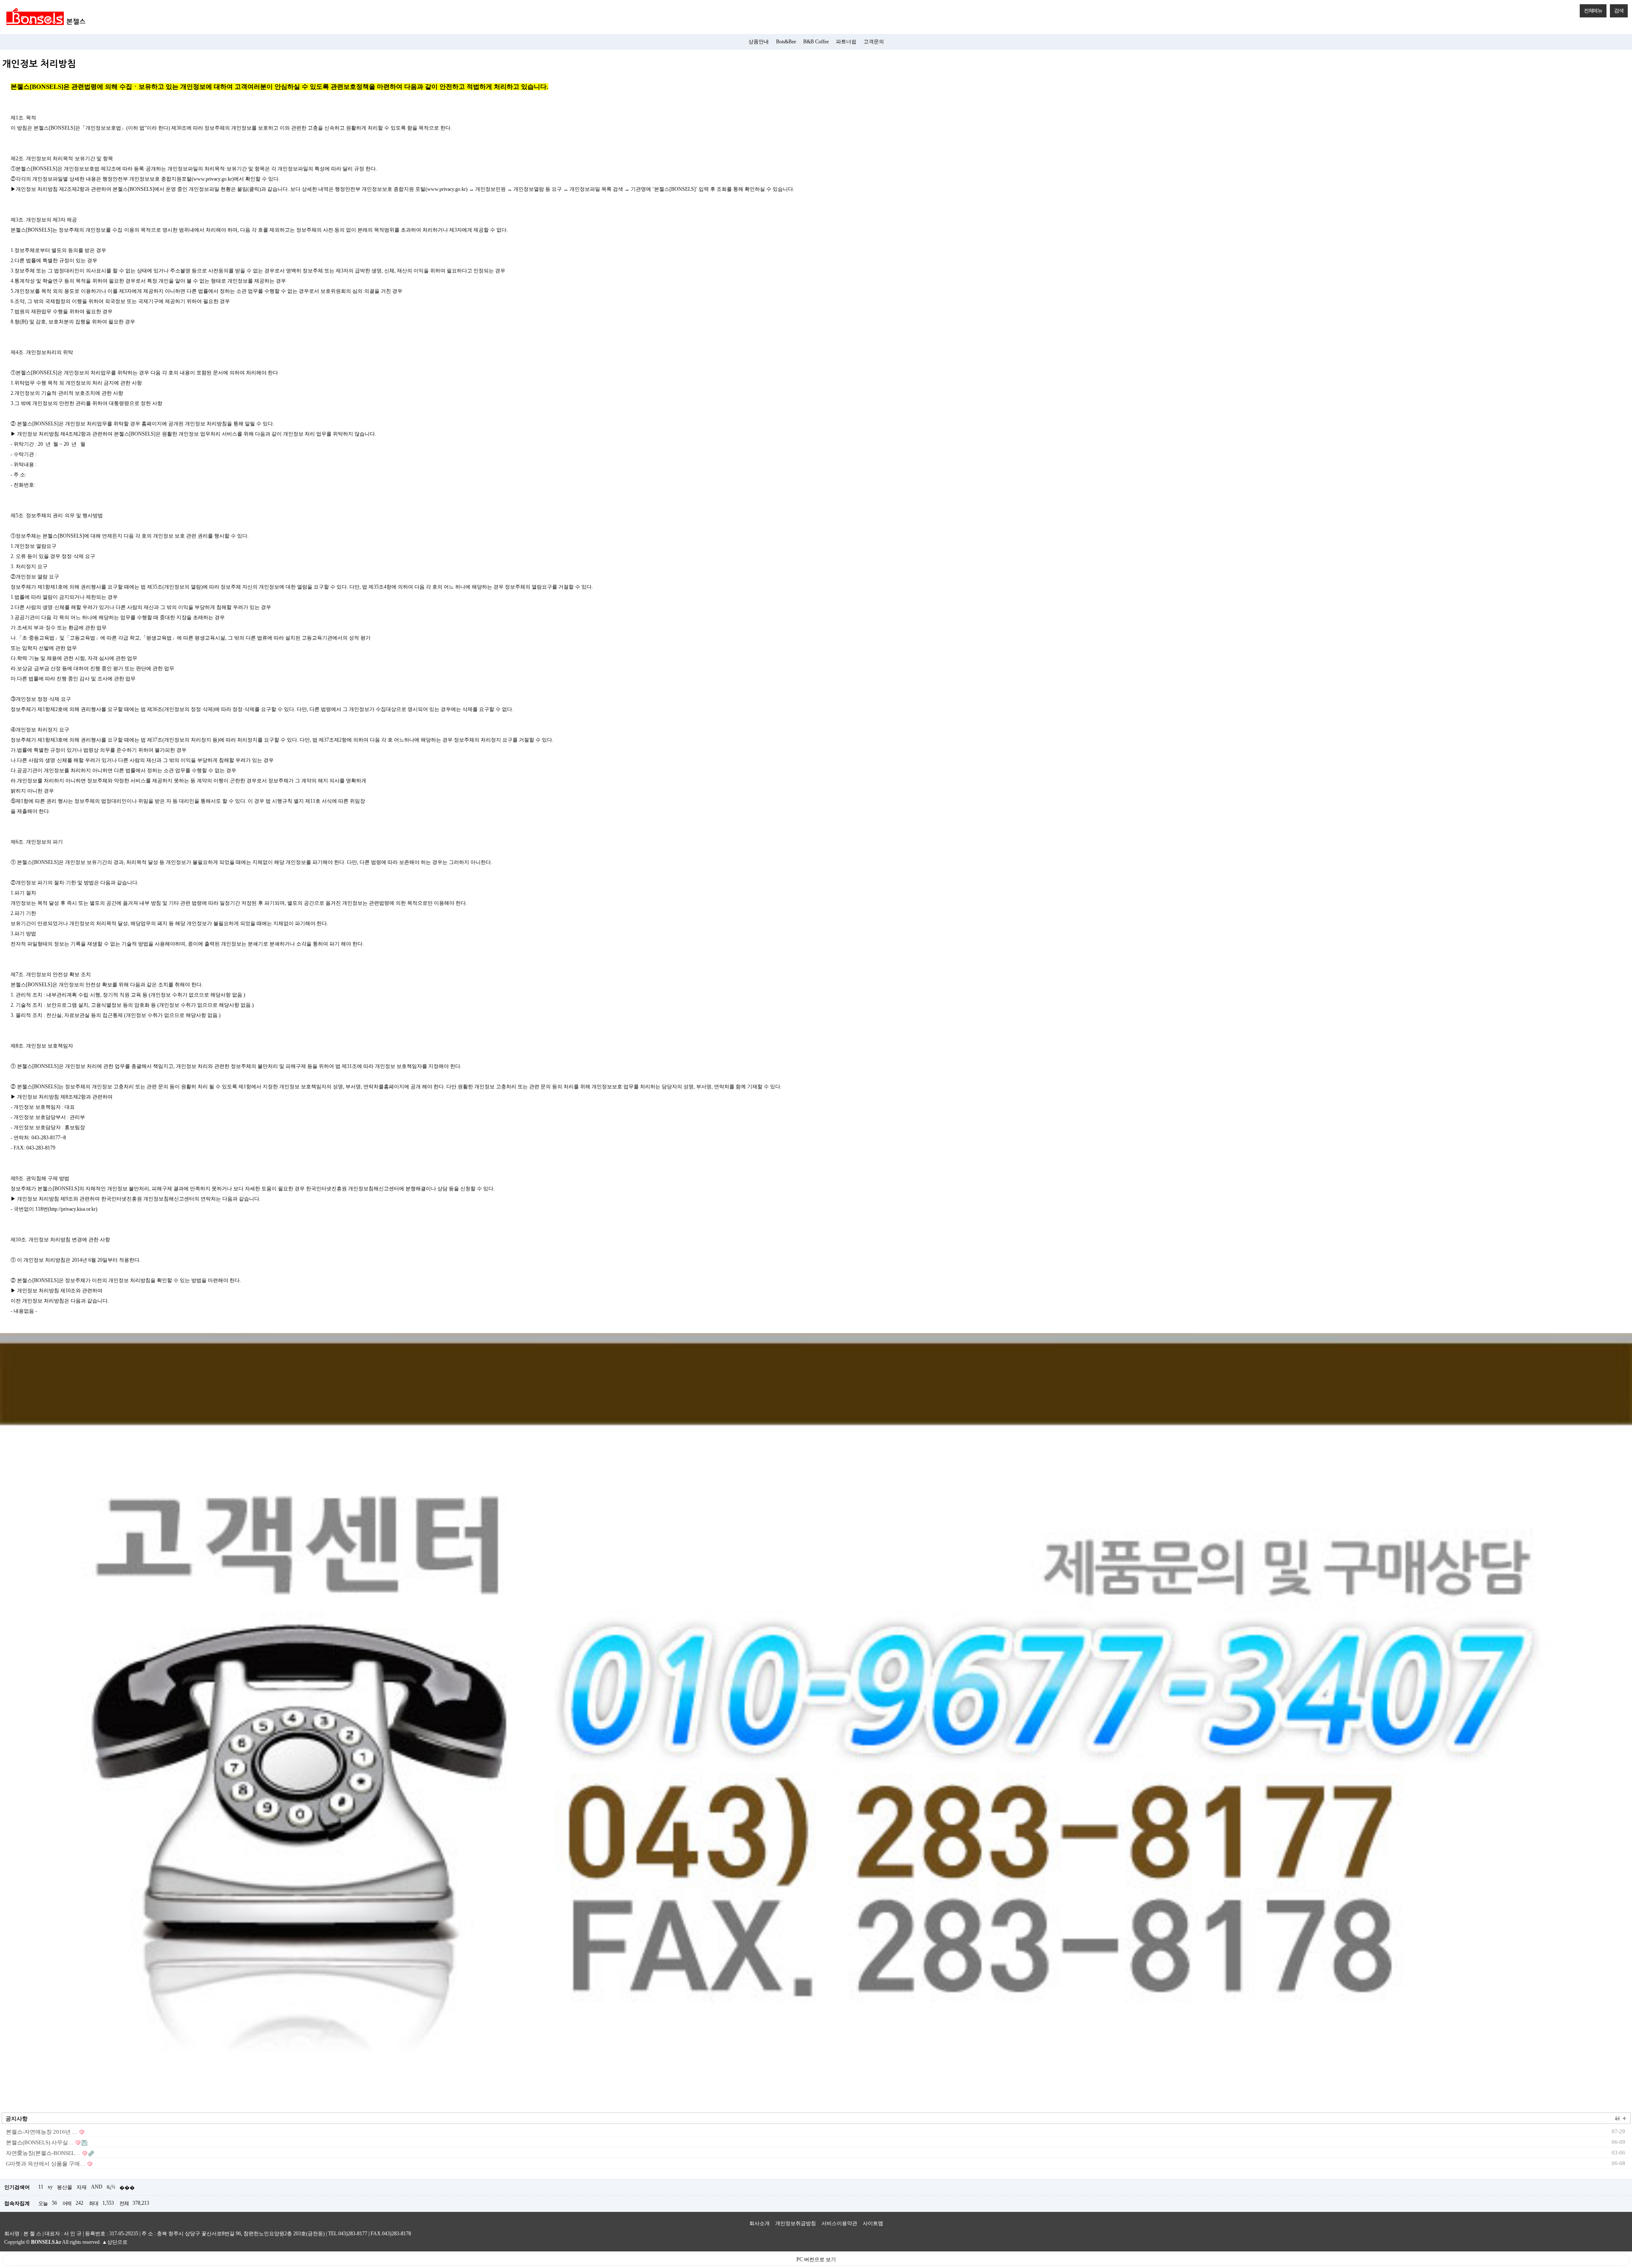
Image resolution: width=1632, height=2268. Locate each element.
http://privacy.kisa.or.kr (73, 1209)
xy (50, 2187)
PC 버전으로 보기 (816, 2260)
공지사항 (17, 2119)
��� (127, 2188)
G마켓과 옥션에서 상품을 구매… (46, 2164)
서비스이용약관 (839, 2223)
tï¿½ (111, 2187)
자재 (82, 2187)
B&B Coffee (816, 42)
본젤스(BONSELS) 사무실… (40, 2142)
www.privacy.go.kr (213, 179)
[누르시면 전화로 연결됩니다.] (816, 1719)
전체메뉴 (1593, 11)
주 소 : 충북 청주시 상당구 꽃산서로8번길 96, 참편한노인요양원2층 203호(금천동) (233, 2234)
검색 (1619, 11)
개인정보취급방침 (796, 2223)
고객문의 (874, 42)
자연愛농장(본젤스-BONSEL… (43, 2153)
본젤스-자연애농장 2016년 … (42, 2132)
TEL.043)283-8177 (348, 2234)
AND (97, 2187)
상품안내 (759, 42)
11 (41, 2187)
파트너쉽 (846, 42)
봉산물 (65, 2187)
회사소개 (759, 2223)
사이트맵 (873, 2223)
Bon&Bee (786, 42)
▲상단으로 (115, 2242)
